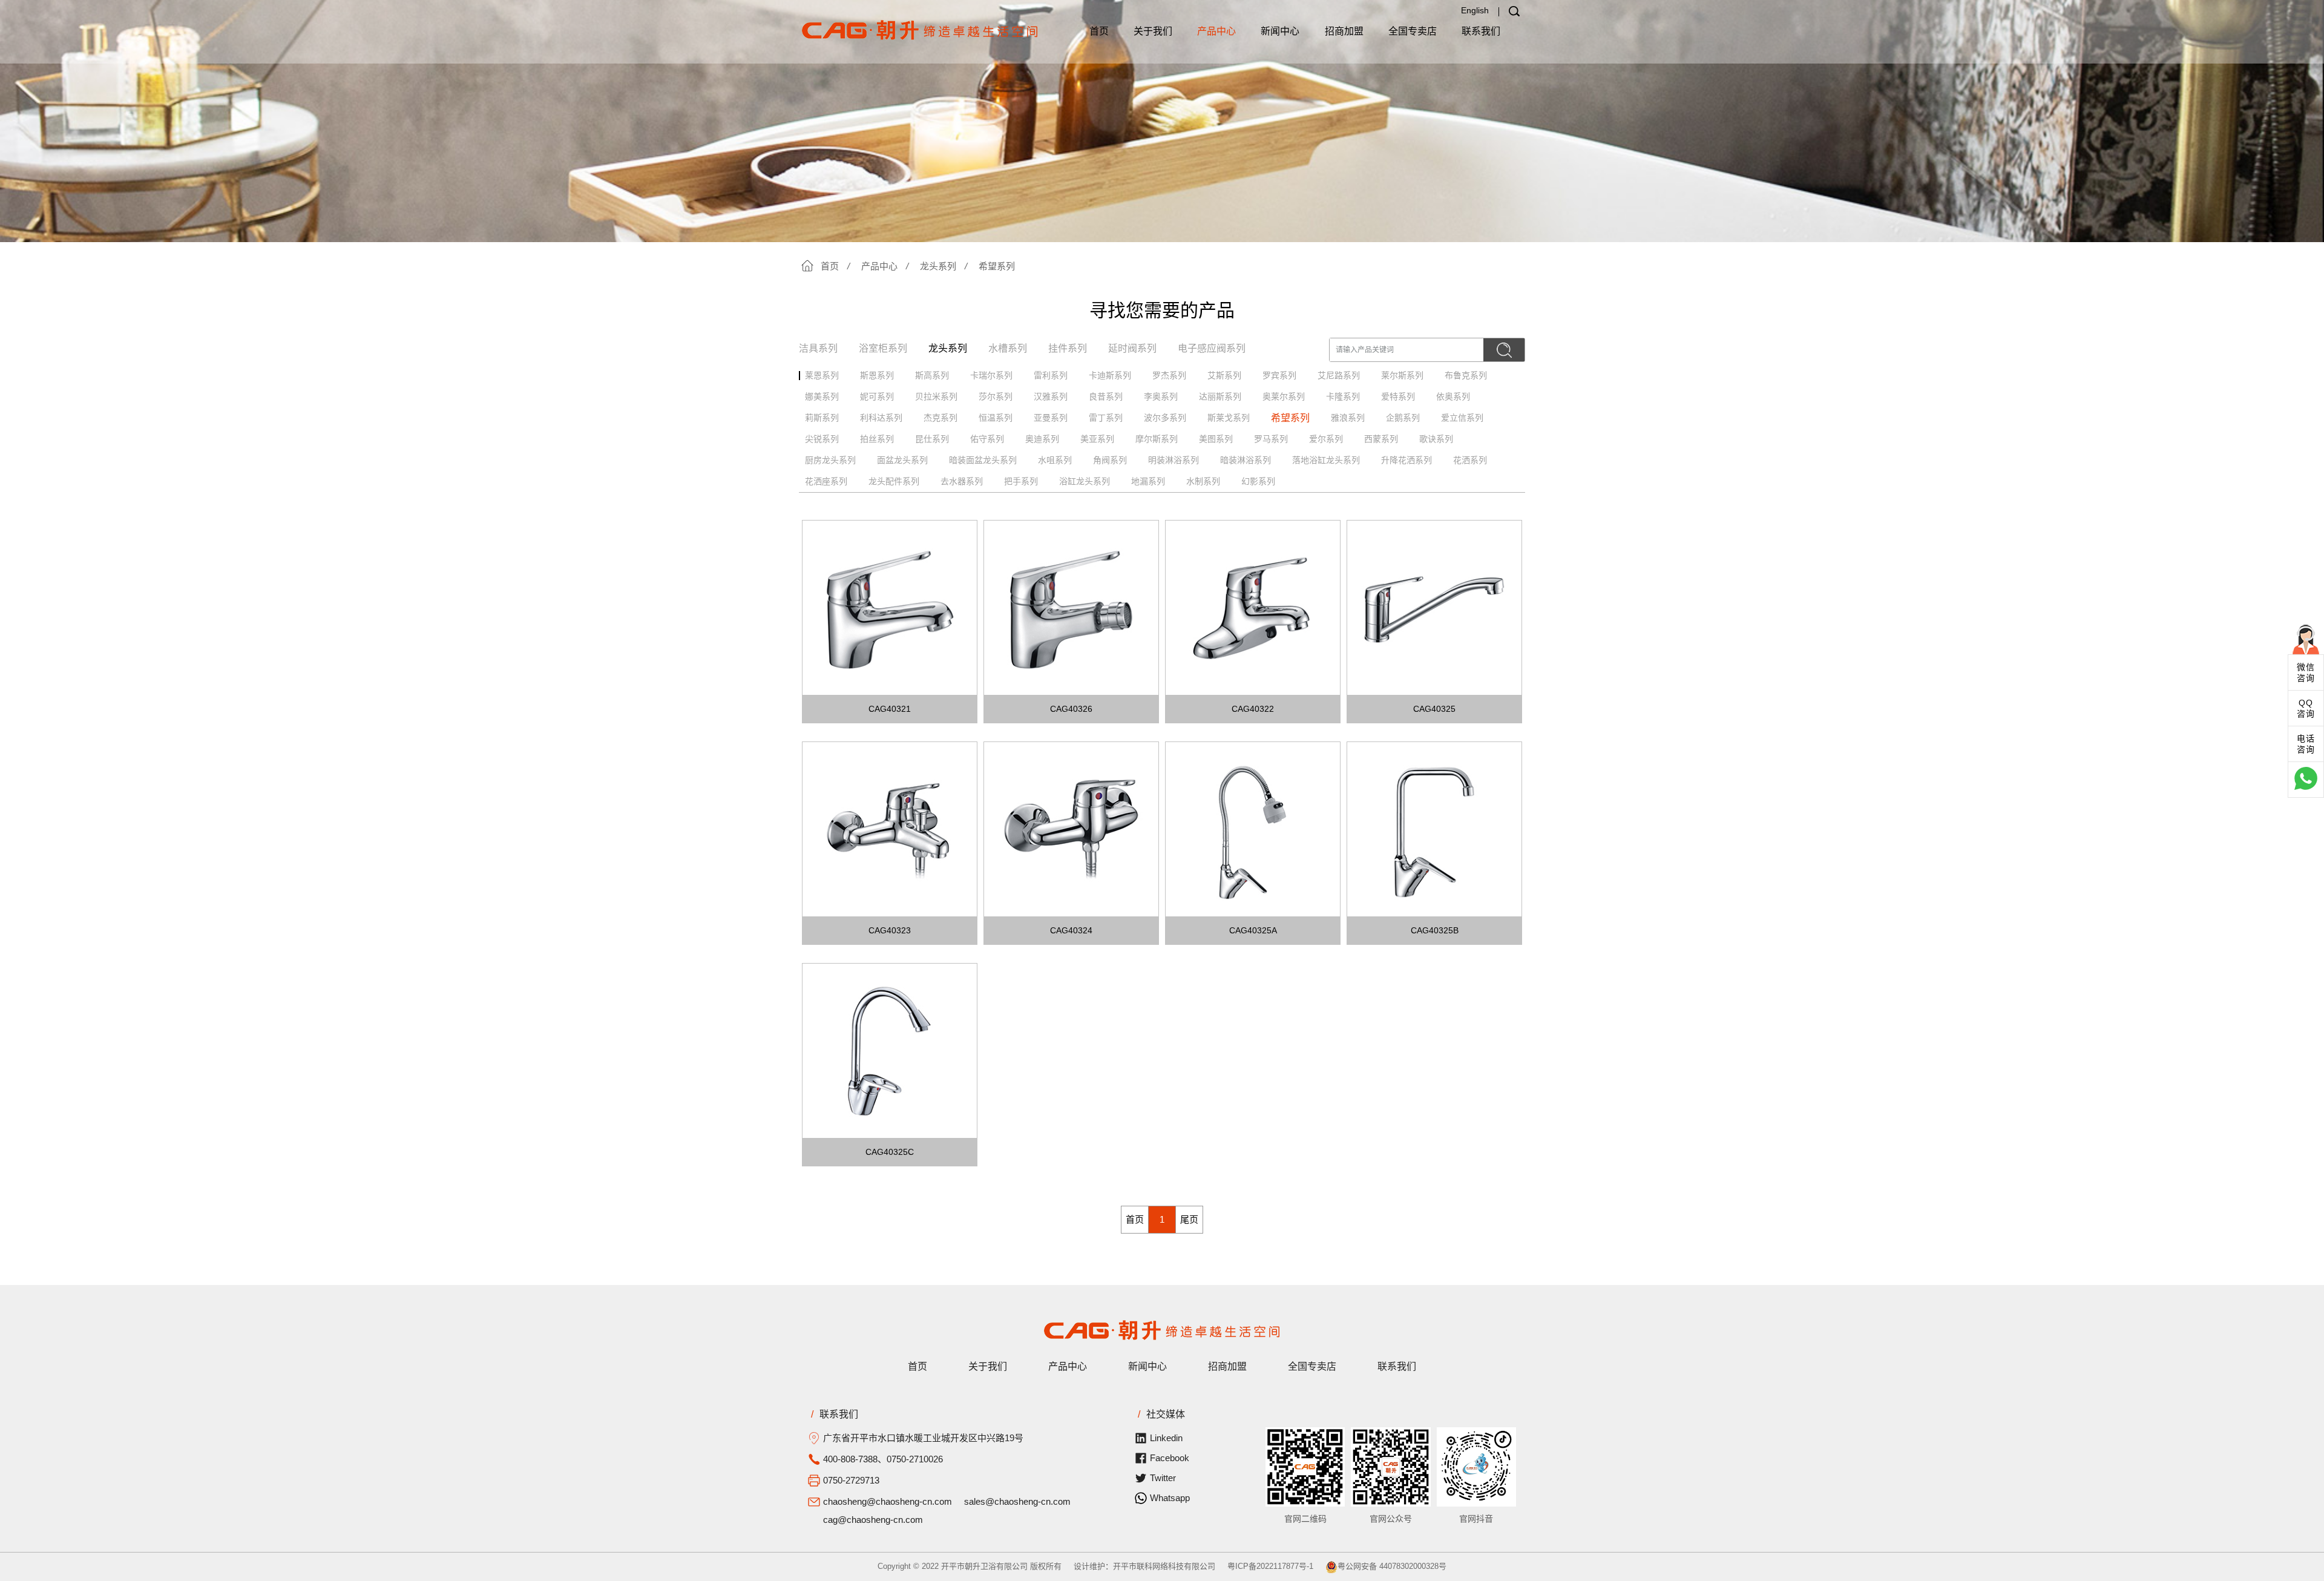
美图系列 (1216, 439)
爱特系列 (1398, 396)
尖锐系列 (822, 439)
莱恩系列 (822, 375)
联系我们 (1481, 31)
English (1475, 10)
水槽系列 (1008, 348)
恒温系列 (996, 418)
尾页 (1189, 1219)
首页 (1099, 31)
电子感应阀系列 (1212, 348)
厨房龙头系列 (830, 460)
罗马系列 (1271, 439)
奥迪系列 (1042, 439)
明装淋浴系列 (1173, 460)
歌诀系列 (1436, 439)
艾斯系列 (1224, 375)
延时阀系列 (1132, 348)
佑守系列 (987, 439)
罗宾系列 (1279, 375)
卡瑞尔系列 (991, 375)
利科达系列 (881, 418)
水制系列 (1203, 481)
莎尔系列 (996, 396)
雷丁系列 (1106, 418)
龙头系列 (938, 266)
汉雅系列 (1051, 396)
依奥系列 (1453, 396)
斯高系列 (932, 375)
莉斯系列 (822, 418)
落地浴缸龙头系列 (1326, 460)
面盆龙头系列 (902, 460)
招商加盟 (1344, 31)
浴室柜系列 (883, 348)
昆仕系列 (932, 439)
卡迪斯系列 (1110, 375)
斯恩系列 (877, 375)
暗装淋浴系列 (1246, 460)
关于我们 (1153, 31)
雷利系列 (1051, 375)
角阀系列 (1110, 460)
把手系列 (1021, 481)
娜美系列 (822, 396)
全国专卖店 (1413, 31)
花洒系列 (1470, 460)
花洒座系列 (826, 481)
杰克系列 (940, 418)
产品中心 (1216, 31)
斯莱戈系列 (1229, 418)
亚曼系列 (1051, 418)
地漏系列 (1148, 481)
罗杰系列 (1169, 375)
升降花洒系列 (1407, 460)
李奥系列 (1161, 396)
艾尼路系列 (1339, 375)
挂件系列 (1068, 348)
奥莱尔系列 (1284, 396)
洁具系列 (818, 348)
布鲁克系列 (1466, 375)
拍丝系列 (877, 439)
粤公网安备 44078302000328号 (1392, 1566)
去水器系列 (962, 481)
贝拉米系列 (936, 396)
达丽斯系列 (1220, 396)
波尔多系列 (1165, 418)
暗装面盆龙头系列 (983, 460)
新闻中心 (1280, 31)
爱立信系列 (1462, 418)
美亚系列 (1097, 439)
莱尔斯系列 (1402, 375)
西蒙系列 (1381, 439)
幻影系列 (1258, 481)
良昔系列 (1106, 396)
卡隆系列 (1343, 396)
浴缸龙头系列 (1085, 481)
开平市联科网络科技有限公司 (1164, 1566)
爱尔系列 (1326, 439)
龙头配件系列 (894, 481)
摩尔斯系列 (1157, 439)
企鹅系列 (1403, 418)
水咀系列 (1055, 460)
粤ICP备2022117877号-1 (1270, 1566)
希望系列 (997, 266)
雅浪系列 (1348, 418)
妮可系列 (877, 396)
